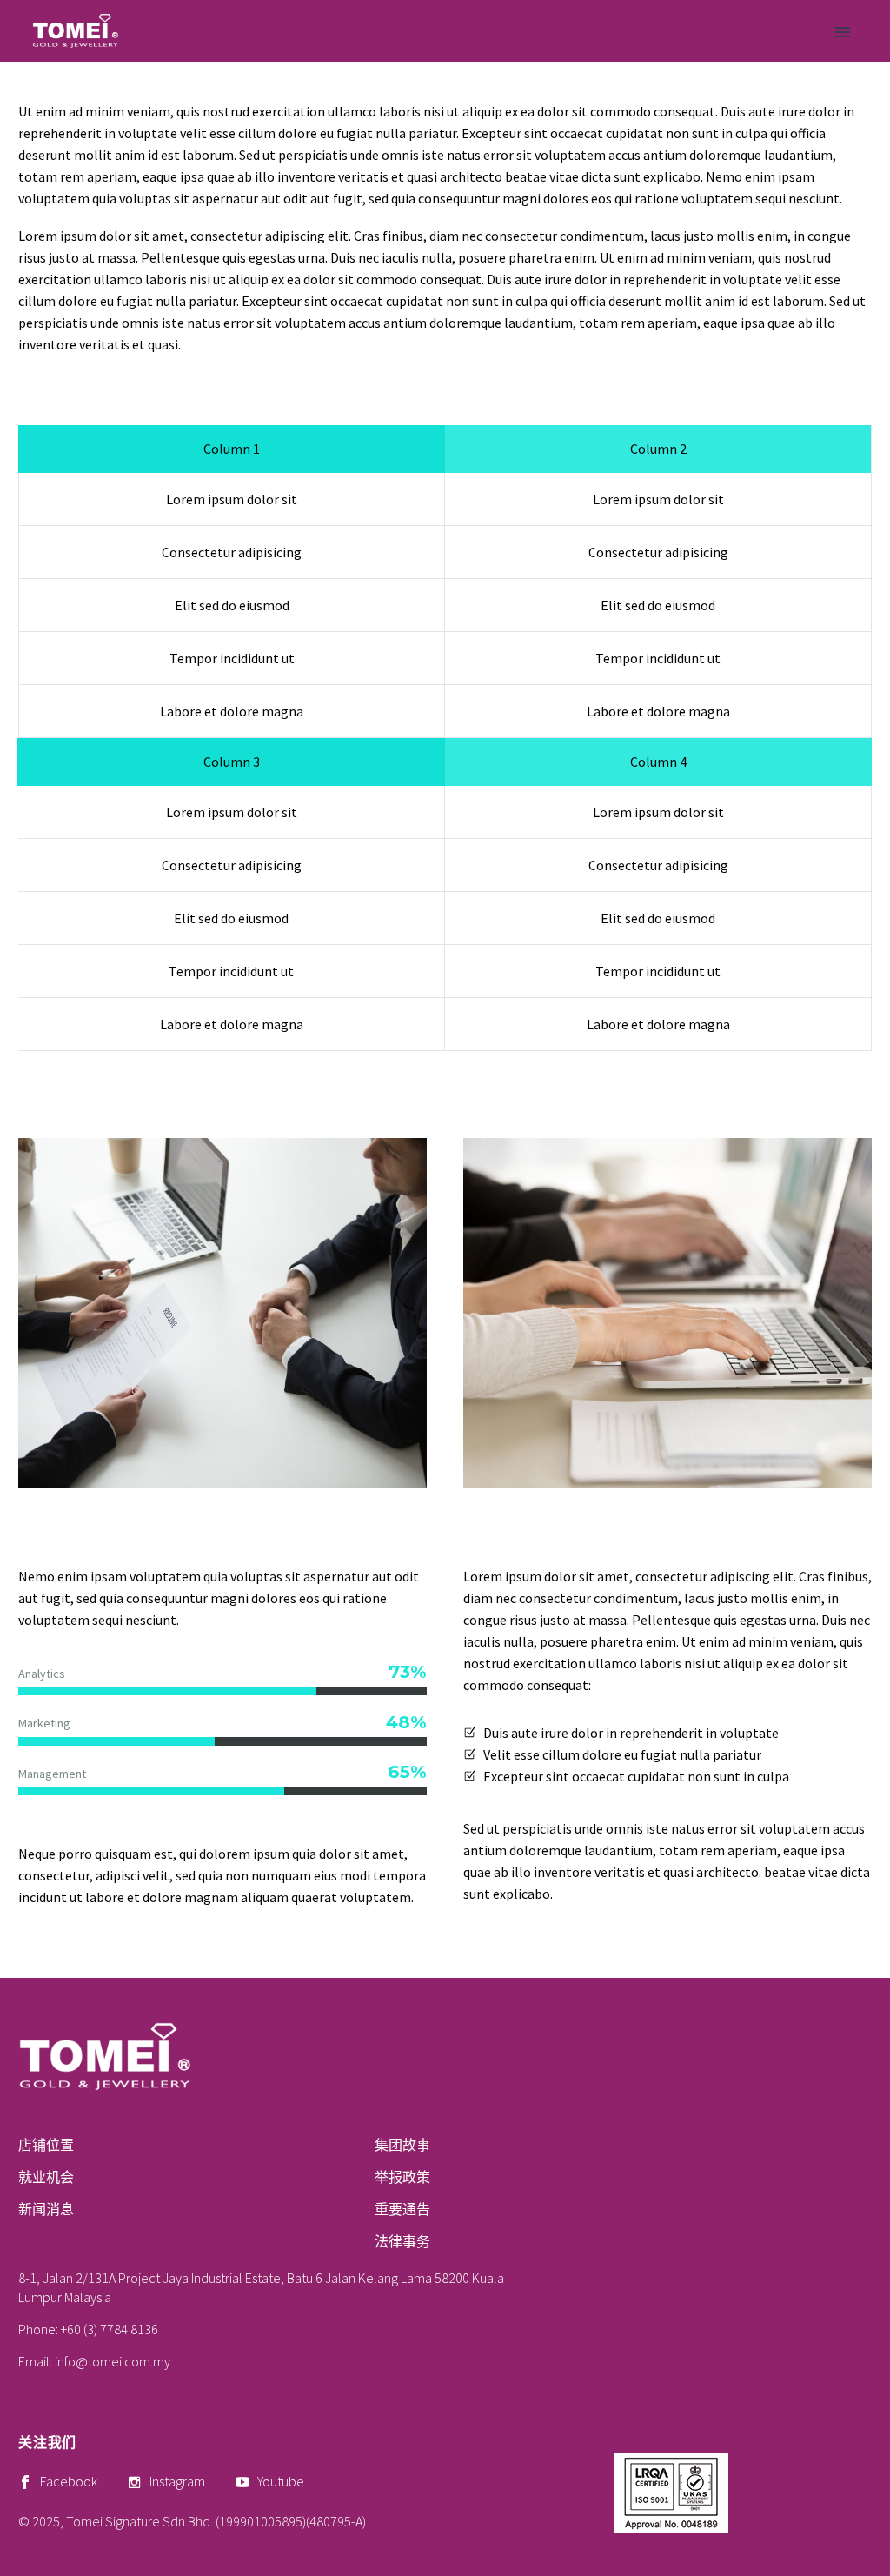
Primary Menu (842, 32)
